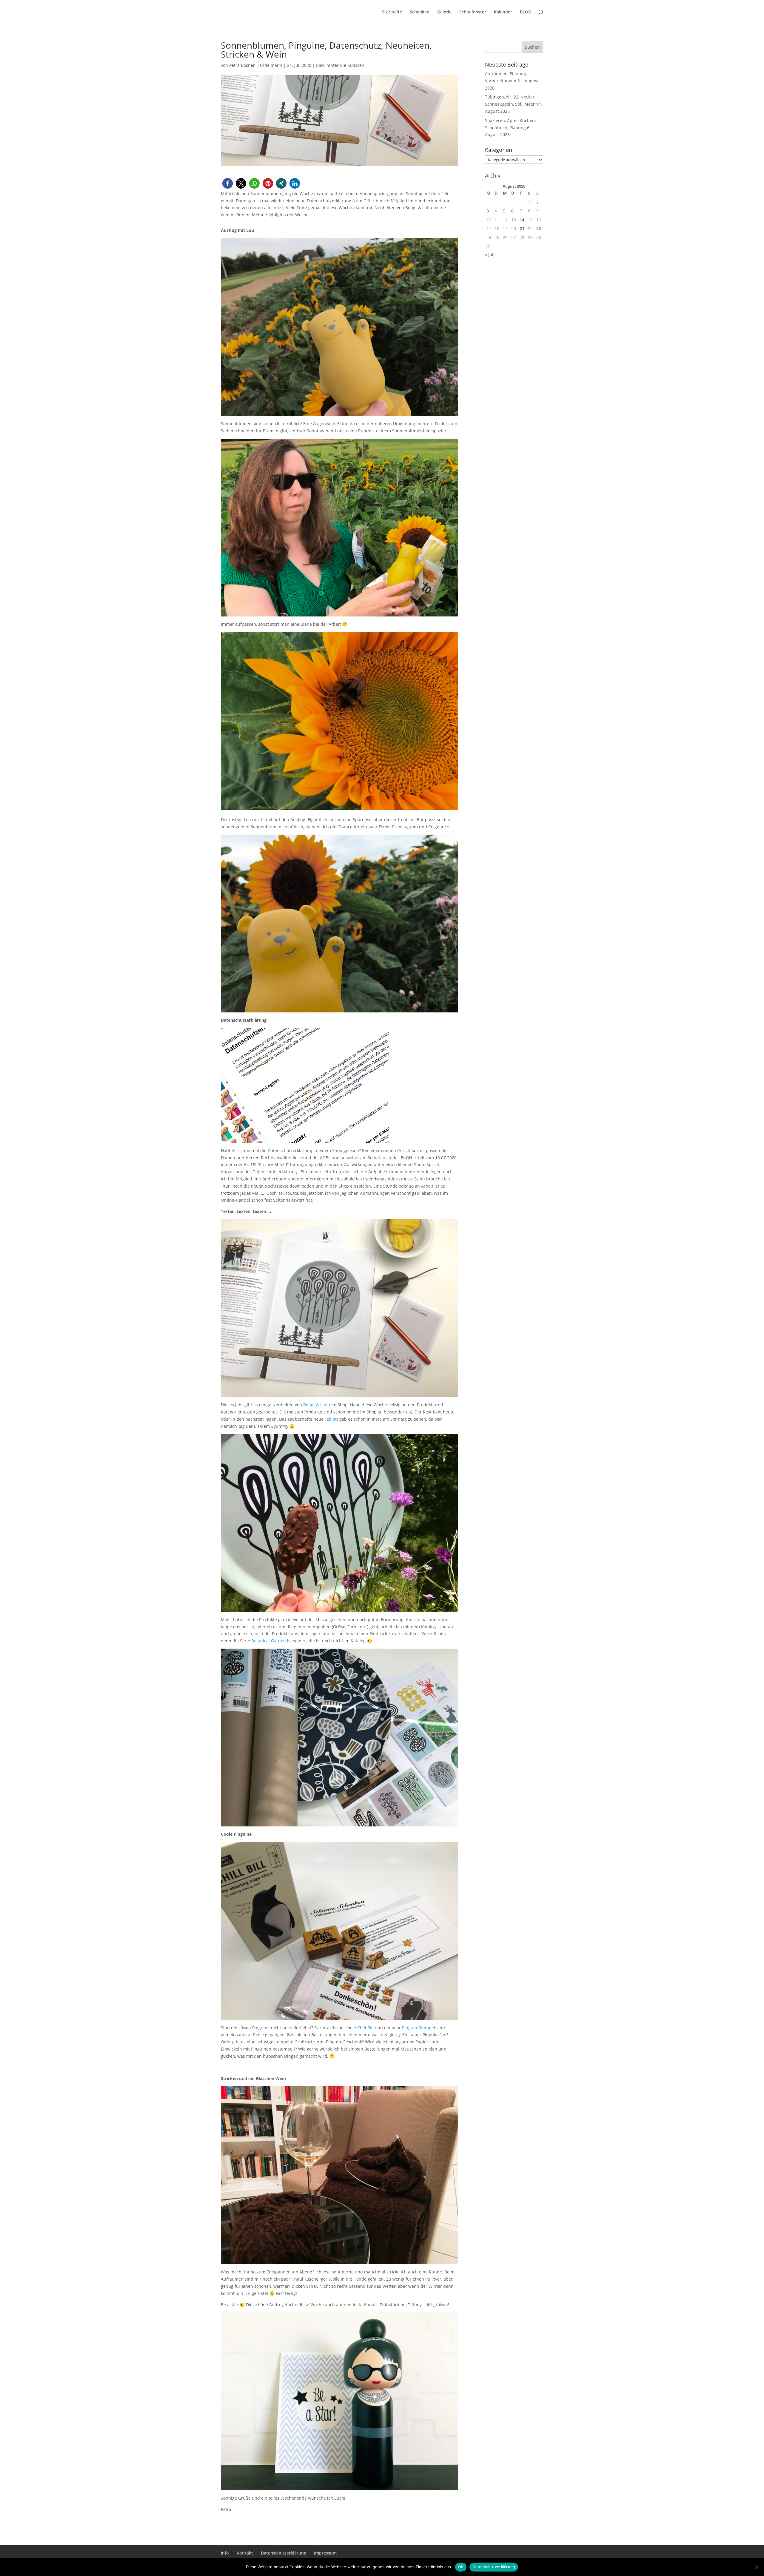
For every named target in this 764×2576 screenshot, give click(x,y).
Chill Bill (365, 2028)
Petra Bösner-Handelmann (256, 65)
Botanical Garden (269, 1641)
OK (461, 2567)
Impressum (325, 2553)
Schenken (420, 12)
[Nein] (757, 2567)
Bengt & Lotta (317, 1405)
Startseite (392, 12)
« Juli (490, 254)
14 (522, 220)
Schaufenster (473, 12)
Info (225, 2553)
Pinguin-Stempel (419, 2028)
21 (522, 228)
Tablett (331, 1419)
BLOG (526, 12)
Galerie (444, 12)
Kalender (503, 12)
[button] (228, 183)
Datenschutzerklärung (284, 2553)
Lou (338, 820)
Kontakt (245, 2553)
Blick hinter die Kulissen (340, 65)
